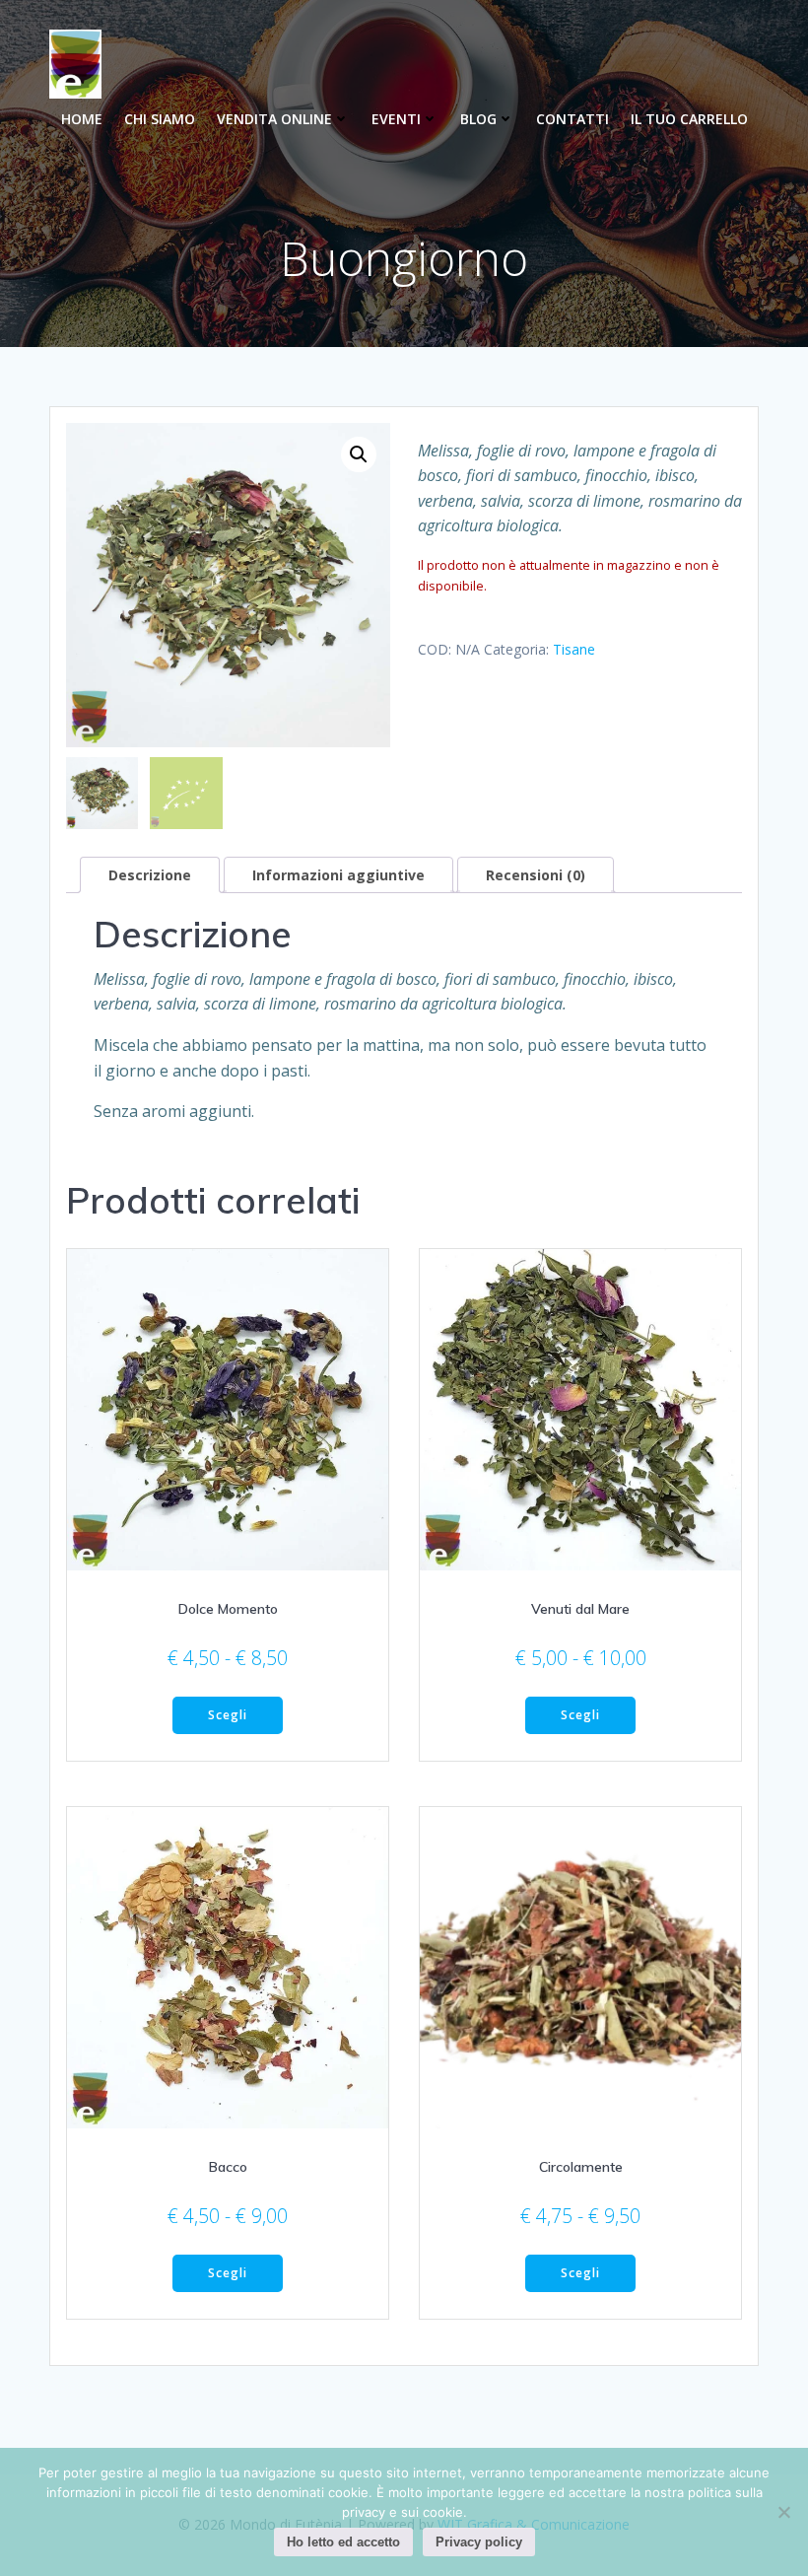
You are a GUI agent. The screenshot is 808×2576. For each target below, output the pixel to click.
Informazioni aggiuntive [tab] (338, 875)
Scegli (228, 1715)
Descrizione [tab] (150, 875)
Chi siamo (160, 119)
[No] (783, 2512)
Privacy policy (479, 2542)
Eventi (396, 119)
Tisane (574, 649)
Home (82, 119)
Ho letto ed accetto (343, 2542)
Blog (478, 119)
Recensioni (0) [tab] (536, 875)
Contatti (572, 119)
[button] (359, 454)
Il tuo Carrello (689, 119)
